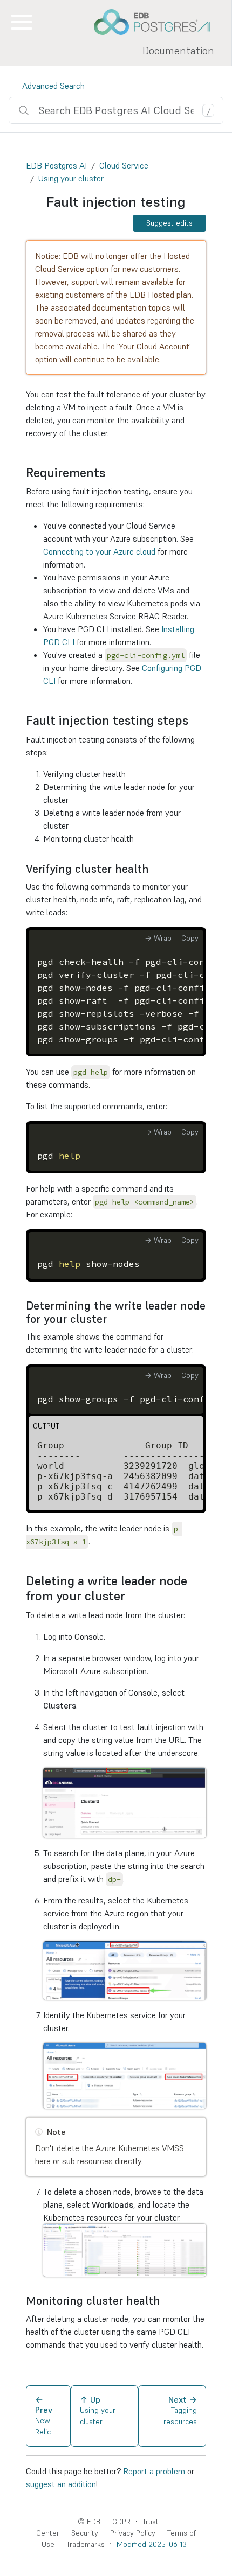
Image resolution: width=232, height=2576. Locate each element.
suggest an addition (61, 2484)
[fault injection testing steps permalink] (194, 720)
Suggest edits (169, 223)
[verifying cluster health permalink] (154, 869)
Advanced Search (53, 86)
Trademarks (86, 2544)
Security (85, 2533)
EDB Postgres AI (56, 165)
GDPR (121, 2522)
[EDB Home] (158, 22)
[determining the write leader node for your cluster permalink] (112, 1319)
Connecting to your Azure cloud (99, 551)
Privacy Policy (133, 2533)
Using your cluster (71, 178)
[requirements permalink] (111, 473)
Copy (190, 938)
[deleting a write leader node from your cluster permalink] (131, 1596)
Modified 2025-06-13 (152, 2544)
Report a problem (154, 2471)
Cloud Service (124, 165)
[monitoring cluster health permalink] (166, 2301)
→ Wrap (158, 938)
